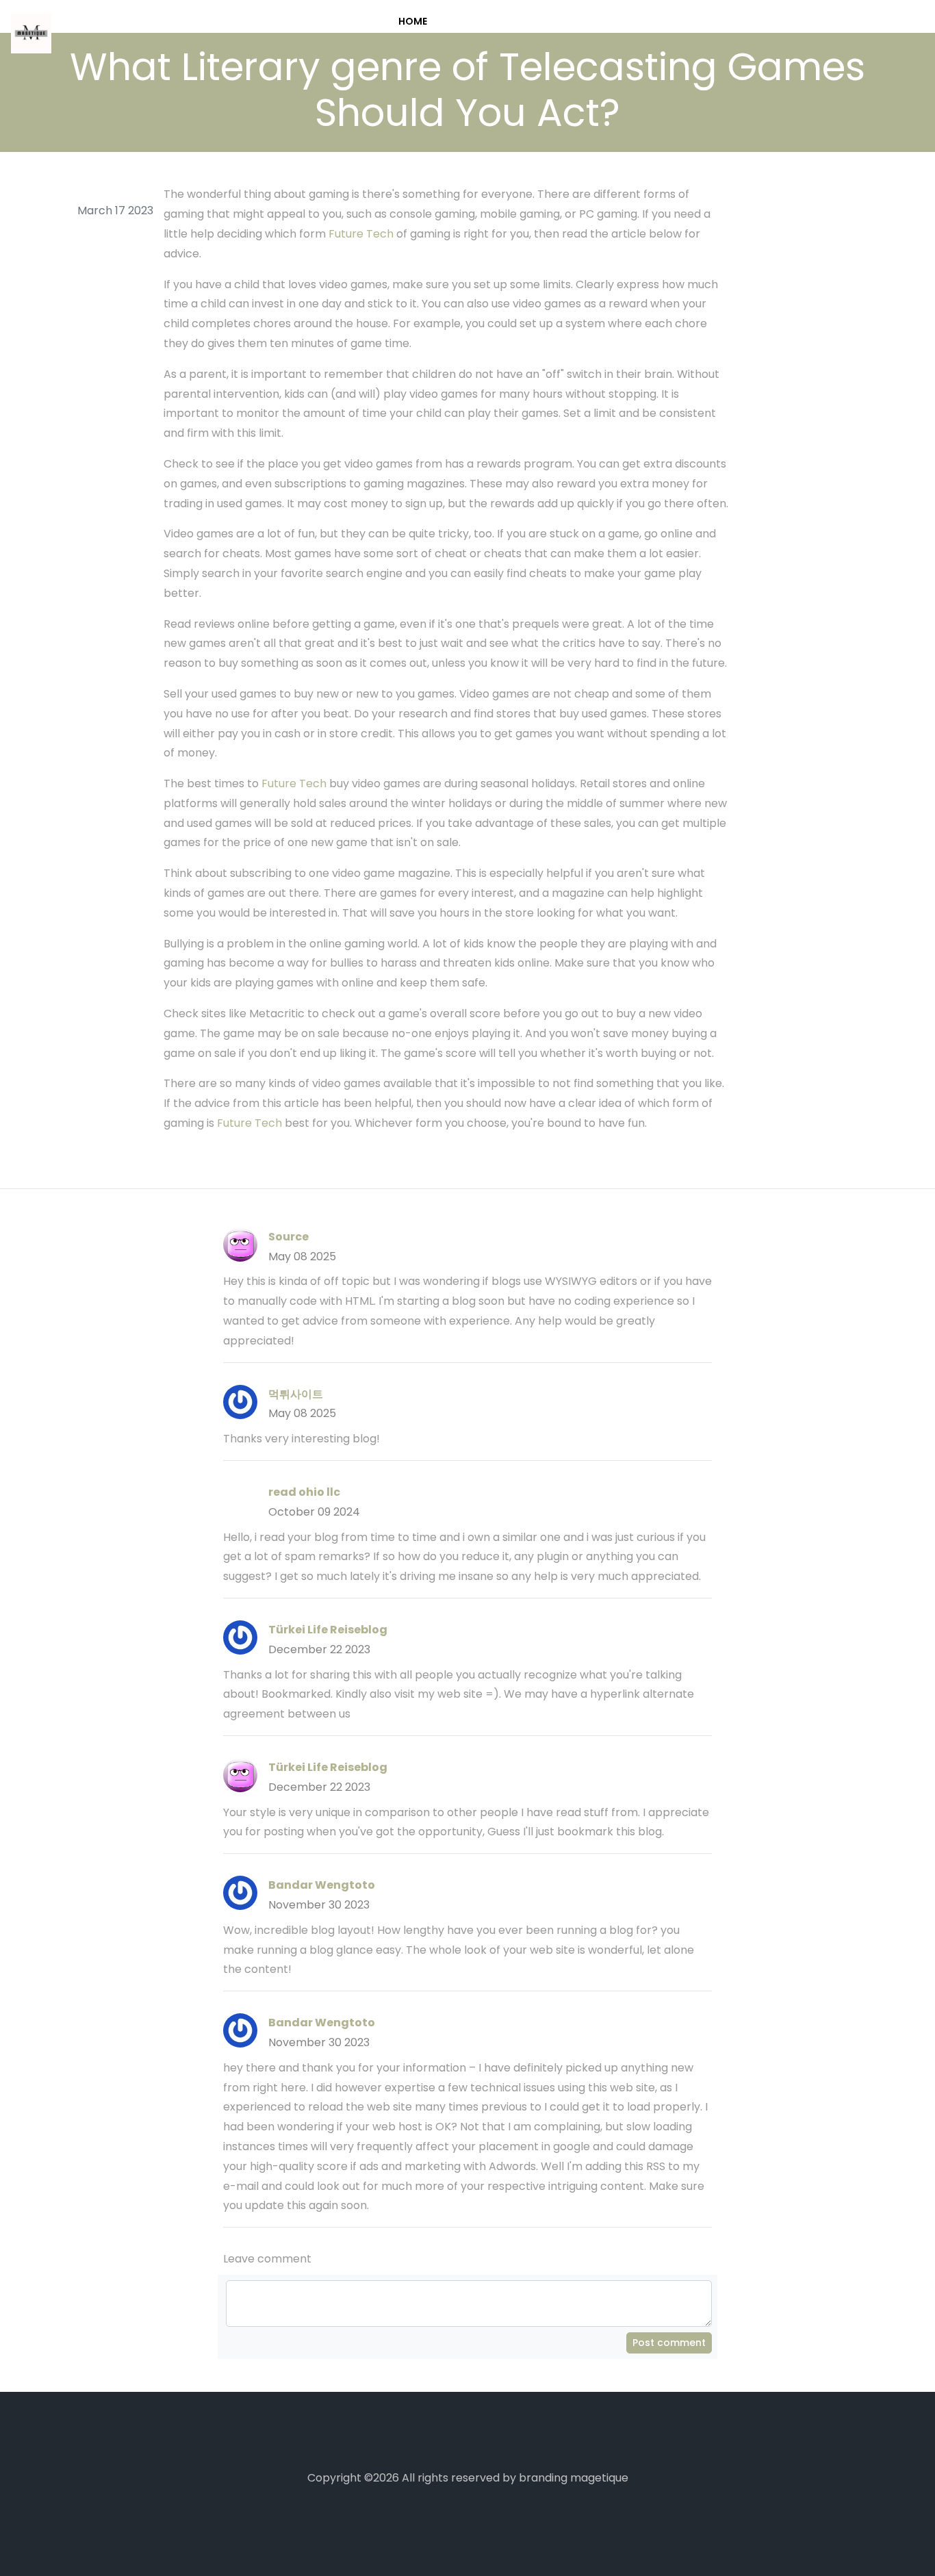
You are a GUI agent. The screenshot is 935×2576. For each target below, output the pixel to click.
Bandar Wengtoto (322, 1885)
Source (289, 1237)
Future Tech (361, 234)
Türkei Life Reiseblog (328, 1630)
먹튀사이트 (296, 1394)
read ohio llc (304, 1492)
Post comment (669, 2343)
